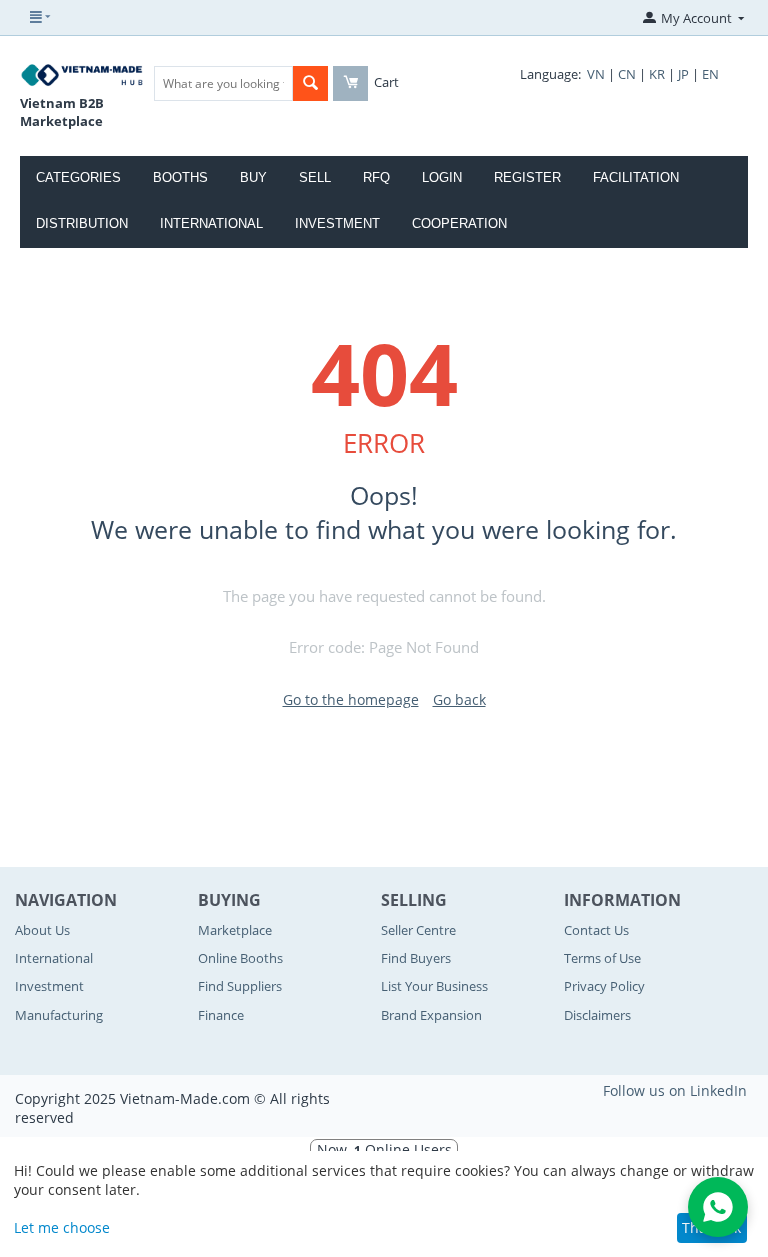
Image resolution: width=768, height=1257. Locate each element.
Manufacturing (59, 1015)
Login (442, 177)
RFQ (376, 177)
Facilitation (636, 177)
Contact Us (596, 930)
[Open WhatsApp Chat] (718, 1207)
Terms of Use (602, 958)
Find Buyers (416, 958)
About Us (42, 930)
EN (710, 74)
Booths (180, 177)
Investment (337, 223)
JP (683, 74)
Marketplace (235, 930)
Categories (78, 177)
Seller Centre (418, 930)
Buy (253, 177)
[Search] (310, 83)
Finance (221, 1015)
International (211, 223)
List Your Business (434, 986)
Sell (315, 177)
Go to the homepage (351, 699)
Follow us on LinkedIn (675, 1090)
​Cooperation (459, 223)
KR (657, 74)
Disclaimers (597, 1015)
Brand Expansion (431, 1015)
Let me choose (62, 1227)
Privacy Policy (604, 986)
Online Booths (240, 958)
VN (596, 74)
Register (527, 177)
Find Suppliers (240, 986)
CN (627, 74)
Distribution (82, 223)
